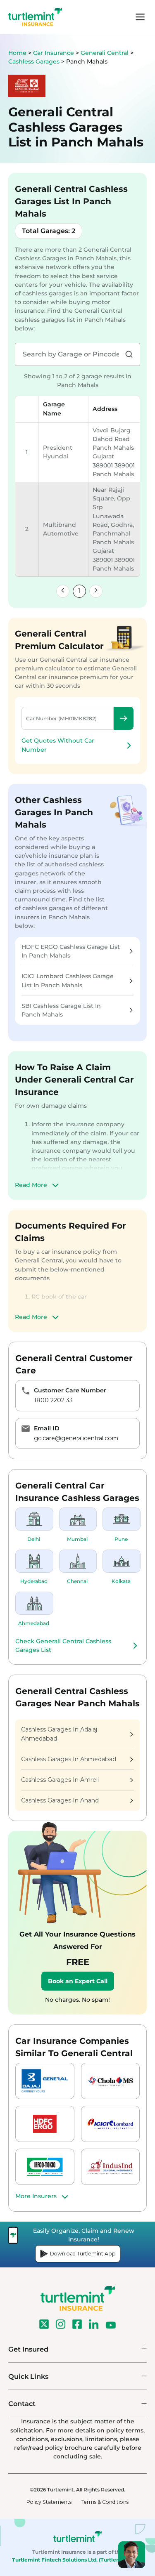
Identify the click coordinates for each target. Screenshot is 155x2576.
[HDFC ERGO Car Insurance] (45, 2124)
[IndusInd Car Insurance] (111, 2167)
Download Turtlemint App (83, 2254)
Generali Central (105, 53)
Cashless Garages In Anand (60, 1800)
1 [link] (79, 591)
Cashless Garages (35, 61)
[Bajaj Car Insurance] (45, 2081)
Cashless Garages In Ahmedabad (69, 1759)
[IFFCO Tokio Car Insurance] (45, 2167)
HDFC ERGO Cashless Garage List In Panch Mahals (71, 951)
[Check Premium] (124, 718)
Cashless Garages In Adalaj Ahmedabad (59, 1734)
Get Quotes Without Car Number (58, 745)
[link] (63, 591)
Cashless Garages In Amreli (60, 1780)
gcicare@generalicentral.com (76, 1438)
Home (17, 53)
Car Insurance (54, 53)
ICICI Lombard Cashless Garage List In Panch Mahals (68, 980)
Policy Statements (49, 2502)
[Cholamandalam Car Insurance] (111, 2081)
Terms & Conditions (105, 2502)
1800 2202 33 (53, 1400)
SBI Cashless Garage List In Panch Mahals (61, 1010)
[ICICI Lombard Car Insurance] (111, 2124)
